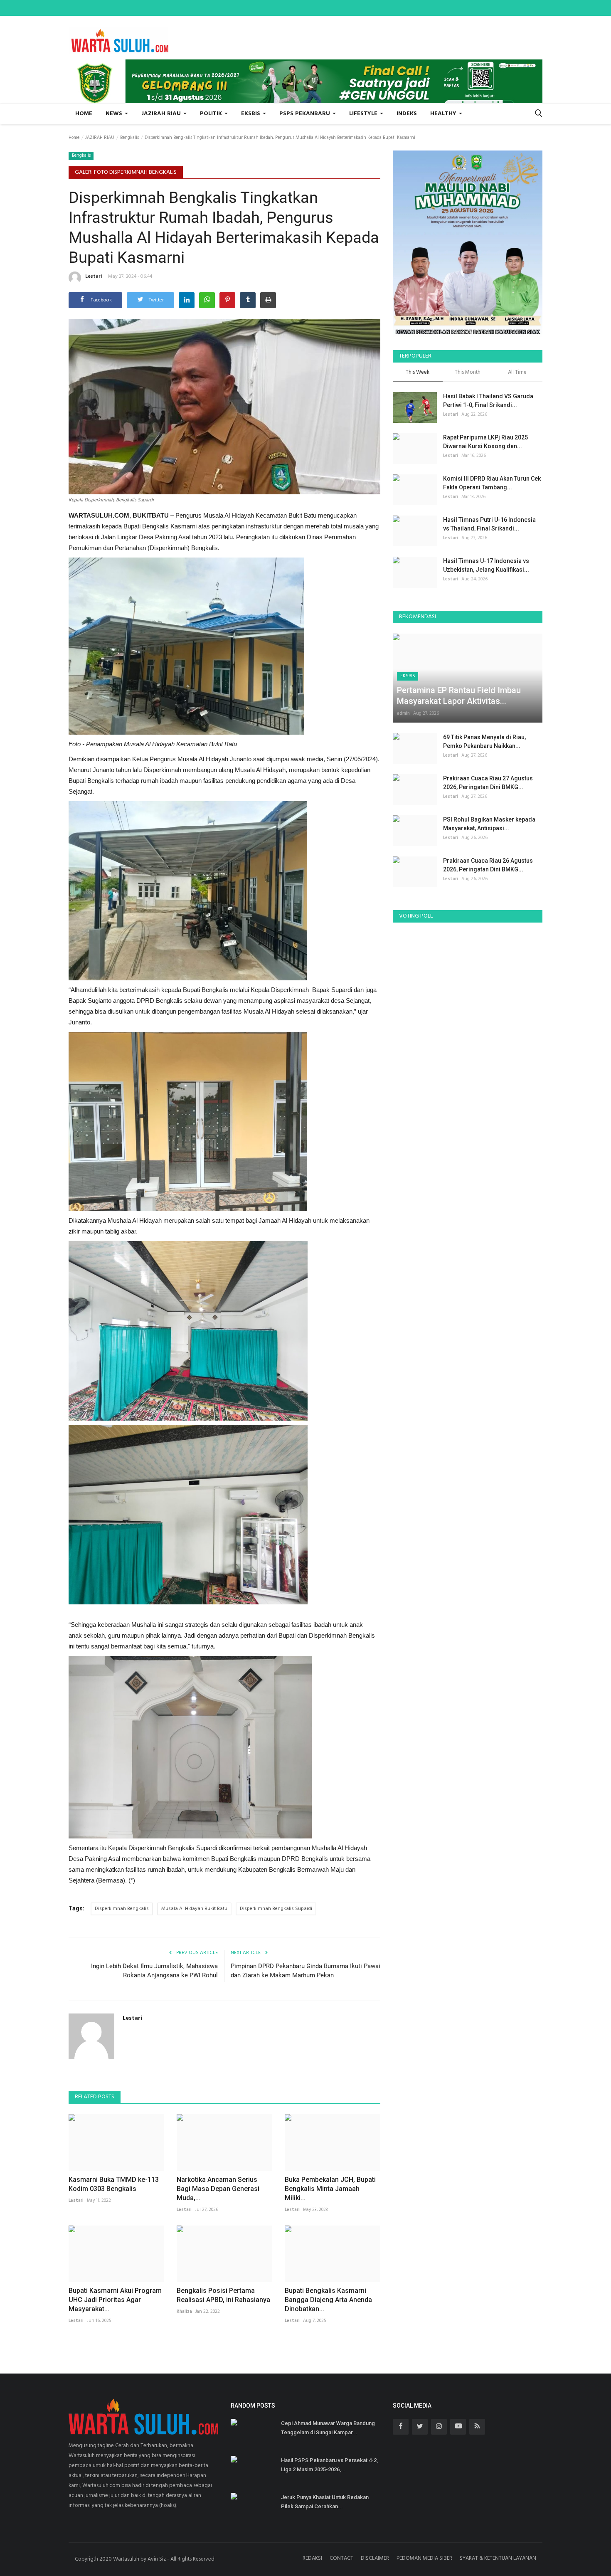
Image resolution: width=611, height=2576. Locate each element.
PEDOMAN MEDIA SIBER (424, 2558)
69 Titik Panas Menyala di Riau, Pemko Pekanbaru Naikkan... (484, 741)
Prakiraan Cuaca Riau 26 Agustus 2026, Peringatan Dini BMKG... (488, 865)
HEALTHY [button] (444, 114)
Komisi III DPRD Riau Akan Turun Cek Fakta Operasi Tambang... (492, 483)
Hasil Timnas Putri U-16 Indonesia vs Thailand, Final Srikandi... (489, 524)
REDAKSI (312, 2558)
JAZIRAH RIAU (100, 138)
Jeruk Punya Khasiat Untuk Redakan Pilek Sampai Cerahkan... (325, 2502)
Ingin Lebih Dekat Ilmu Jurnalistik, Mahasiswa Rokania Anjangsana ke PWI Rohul (154, 1971)
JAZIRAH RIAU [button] (162, 114)
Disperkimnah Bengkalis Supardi (276, 1909)
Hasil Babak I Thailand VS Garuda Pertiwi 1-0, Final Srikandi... (488, 401)
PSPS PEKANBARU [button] (305, 114)
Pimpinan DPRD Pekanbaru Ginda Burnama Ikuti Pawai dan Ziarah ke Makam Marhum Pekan (305, 1971)
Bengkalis (129, 138)
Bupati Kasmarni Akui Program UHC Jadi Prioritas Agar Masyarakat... (115, 2300)
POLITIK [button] (212, 114)
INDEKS (407, 114)
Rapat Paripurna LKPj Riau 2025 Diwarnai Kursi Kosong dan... (485, 442)
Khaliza (184, 2312)
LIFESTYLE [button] (364, 114)
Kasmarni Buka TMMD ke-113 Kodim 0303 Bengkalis (114, 2184)
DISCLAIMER (375, 2558)
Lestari (94, 276)
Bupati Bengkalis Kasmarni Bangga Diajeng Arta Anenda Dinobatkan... (328, 2300)
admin (403, 713)
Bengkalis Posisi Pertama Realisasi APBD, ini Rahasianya (223, 2295)
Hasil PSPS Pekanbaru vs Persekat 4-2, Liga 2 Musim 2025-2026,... (329, 2465)
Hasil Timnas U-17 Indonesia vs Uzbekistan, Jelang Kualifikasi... (486, 565)
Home (84, 114)
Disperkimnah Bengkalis (122, 1909)
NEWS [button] (115, 114)
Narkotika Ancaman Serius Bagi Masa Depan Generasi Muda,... (218, 2189)
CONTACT (341, 2558)
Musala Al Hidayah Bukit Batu (194, 1909)
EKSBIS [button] (251, 114)
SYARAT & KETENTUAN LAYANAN (498, 2558)
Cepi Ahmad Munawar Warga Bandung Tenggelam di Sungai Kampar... (328, 2428)
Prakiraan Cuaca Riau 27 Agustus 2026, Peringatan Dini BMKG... (488, 783)
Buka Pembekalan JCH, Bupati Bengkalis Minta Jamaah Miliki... (330, 2189)
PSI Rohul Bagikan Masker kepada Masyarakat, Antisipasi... (489, 824)
